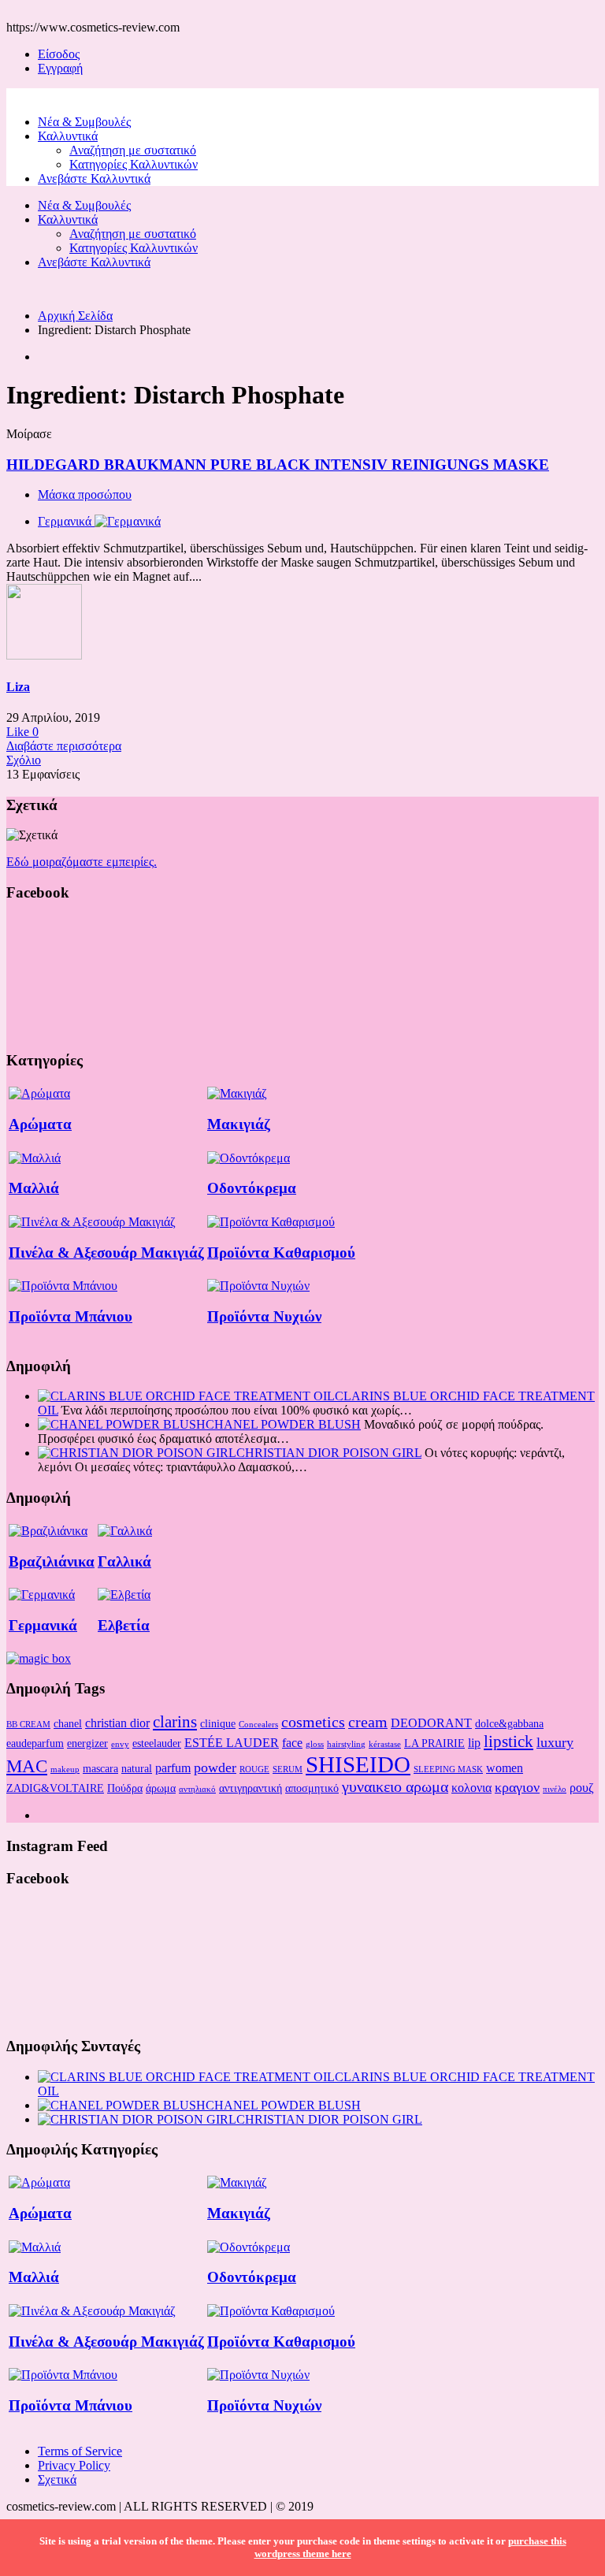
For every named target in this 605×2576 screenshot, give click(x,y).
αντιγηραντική (251, 1788)
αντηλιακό (197, 1789)
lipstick (508, 1741)
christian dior (117, 1723)
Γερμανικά (43, 1625)
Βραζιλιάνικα (52, 1561)
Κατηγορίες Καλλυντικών (134, 164)
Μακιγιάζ (239, 1124)
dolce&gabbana (509, 1723)
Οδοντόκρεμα (252, 1188)
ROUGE (254, 1769)
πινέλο (555, 1789)
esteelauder (157, 1743)
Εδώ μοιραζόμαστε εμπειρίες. (82, 862)
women (505, 1768)
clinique (218, 1723)
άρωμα (161, 1788)
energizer (87, 1743)
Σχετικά (57, 2479)
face (292, 1743)
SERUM (288, 1769)
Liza (18, 687)
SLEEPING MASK (448, 1769)
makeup (65, 1769)
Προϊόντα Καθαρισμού (281, 1253)
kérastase (385, 1744)
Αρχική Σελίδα (75, 316)
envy (120, 1744)
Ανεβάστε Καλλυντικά (94, 178)
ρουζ (582, 1788)
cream (368, 1722)
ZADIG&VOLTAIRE (55, 1788)
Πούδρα (125, 1788)
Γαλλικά (124, 1561)
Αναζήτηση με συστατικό (133, 150)
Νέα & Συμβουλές (84, 122)
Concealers (258, 1725)
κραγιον (517, 1787)
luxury (555, 1742)
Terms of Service (80, 2451)
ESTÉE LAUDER (232, 1743)
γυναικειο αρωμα (395, 1786)
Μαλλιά (34, 1188)
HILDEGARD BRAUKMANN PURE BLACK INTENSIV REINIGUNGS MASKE (278, 465)
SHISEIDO (358, 1764)
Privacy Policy (74, 2465)
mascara (100, 1768)
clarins (175, 1722)
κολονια (471, 1788)
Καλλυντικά (68, 136)
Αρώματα (40, 1124)
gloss (315, 1744)
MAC (27, 1766)
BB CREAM (28, 1725)
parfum (173, 1768)
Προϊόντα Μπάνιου (71, 1316)
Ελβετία (124, 1625)
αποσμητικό (312, 1788)
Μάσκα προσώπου (85, 494)
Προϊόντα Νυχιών (264, 1316)
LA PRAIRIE (434, 1743)
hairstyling (346, 1744)
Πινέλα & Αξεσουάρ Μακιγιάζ (106, 1253)
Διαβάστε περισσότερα (64, 746)
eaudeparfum (35, 1743)
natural (137, 1768)
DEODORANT (431, 1723)
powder (215, 1768)
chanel (68, 1723)
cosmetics (313, 1722)
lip (474, 1743)
